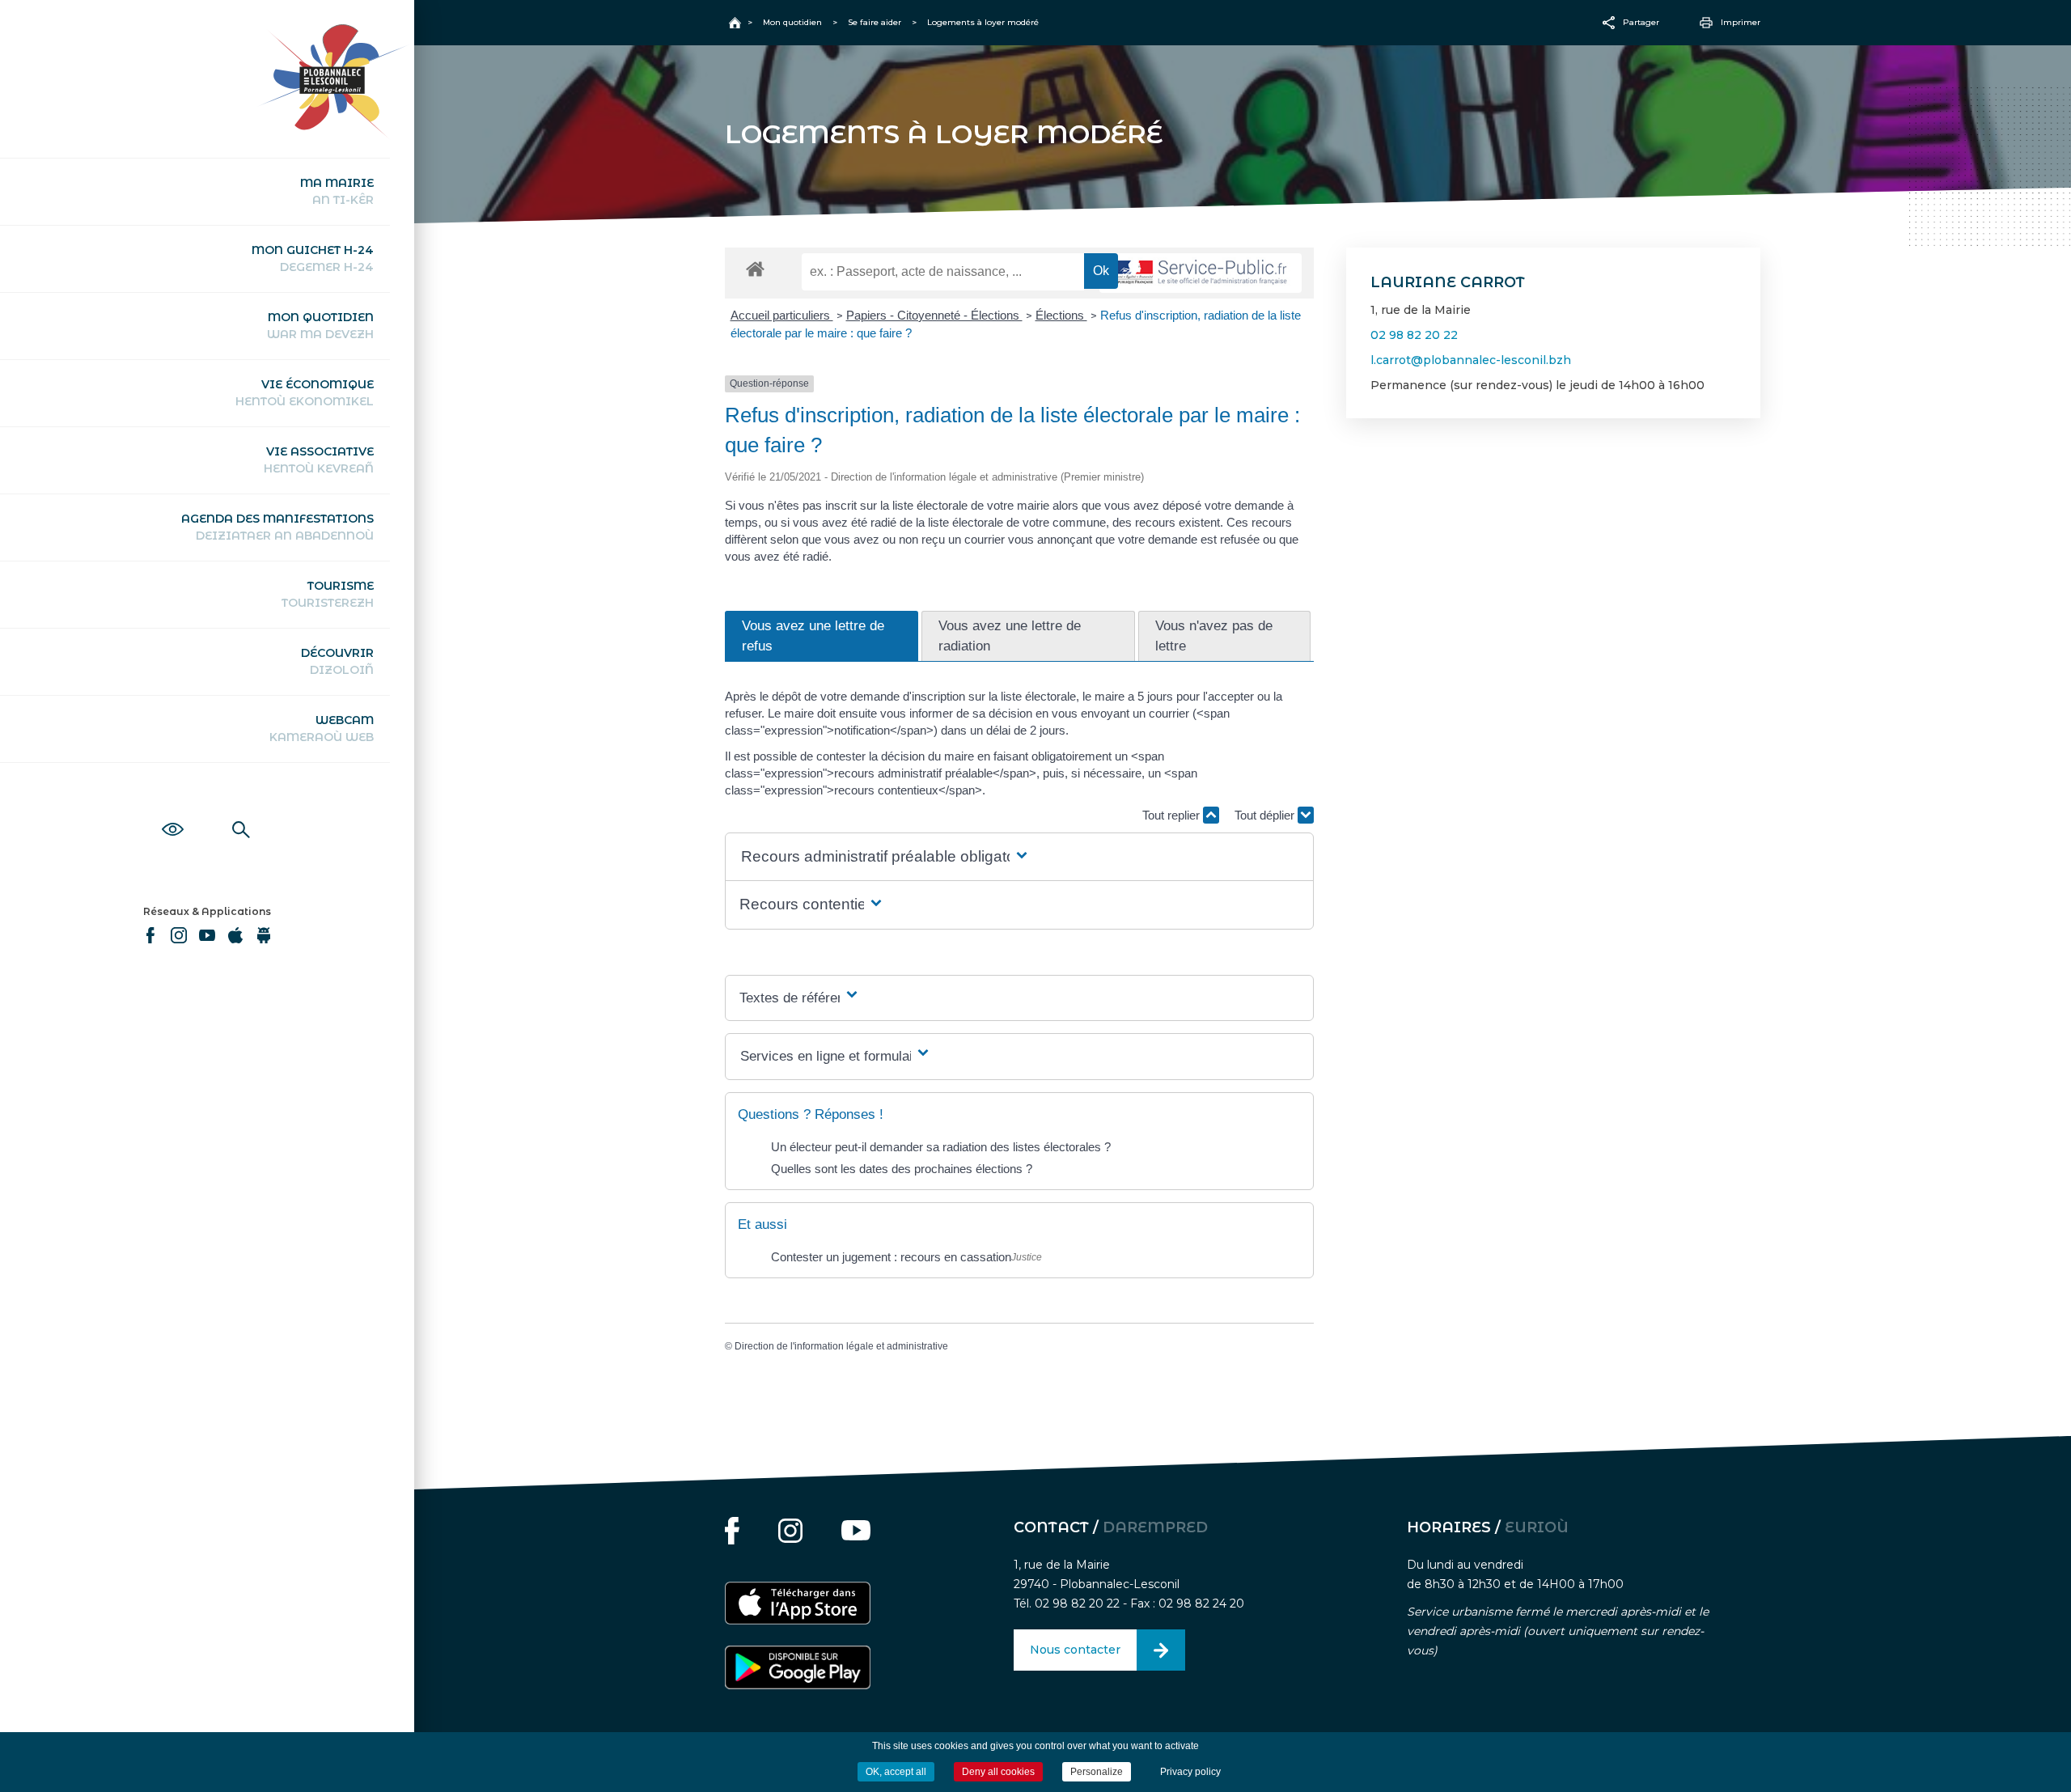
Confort (173, 811)
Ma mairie (337, 191)
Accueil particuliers (782, 315)
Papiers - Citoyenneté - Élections (934, 315)
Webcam (322, 729)
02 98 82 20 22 (1414, 335)
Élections (1061, 315)
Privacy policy (1190, 1772)
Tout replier (1173, 815)
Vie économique (305, 393)
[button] (885, 857)
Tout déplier (1266, 815)
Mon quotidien (320, 326)
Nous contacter (1075, 1650)
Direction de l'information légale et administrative (841, 1346)
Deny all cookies (998, 1772)
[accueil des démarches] (755, 268)
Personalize (1097, 1772)
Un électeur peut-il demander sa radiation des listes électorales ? (941, 1147)
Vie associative (319, 460)
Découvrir (337, 661)
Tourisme (328, 594)
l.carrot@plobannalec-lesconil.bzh (1471, 360)
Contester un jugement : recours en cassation (891, 1257)
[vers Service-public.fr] (1201, 273)
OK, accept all (896, 1772)
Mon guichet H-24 (313, 258)
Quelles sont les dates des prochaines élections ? (902, 1169)
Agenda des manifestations (277, 527)
